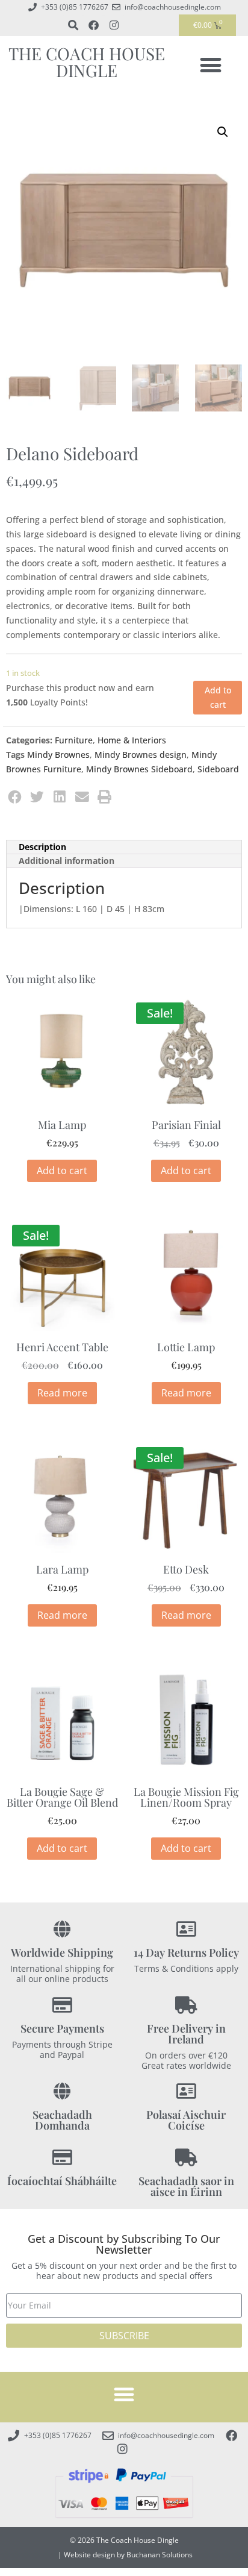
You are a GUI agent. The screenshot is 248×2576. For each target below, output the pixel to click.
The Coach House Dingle (87, 62)
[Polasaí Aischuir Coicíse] (186, 2091)
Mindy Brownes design (141, 755)
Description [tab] (42, 847)
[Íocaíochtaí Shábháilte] (62, 2158)
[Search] (73, 25)
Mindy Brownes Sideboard (139, 769)
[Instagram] (114, 25)
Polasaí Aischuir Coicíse (186, 2120)
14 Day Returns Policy (186, 1952)
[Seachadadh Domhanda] (62, 2091)
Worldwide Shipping (62, 1952)
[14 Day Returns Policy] (186, 1929)
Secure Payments (62, 2028)
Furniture (74, 740)
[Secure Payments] (62, 2005)
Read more (62, 1393)
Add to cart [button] (62, 1171)
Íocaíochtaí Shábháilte (62, 2181)
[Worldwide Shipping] (62, 1929)
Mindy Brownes (58, 755)
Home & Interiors (132, 740)
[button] (211, 65)
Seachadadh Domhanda (62, 2120)
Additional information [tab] (67, 861)
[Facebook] (93, 25)
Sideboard (218, 769)
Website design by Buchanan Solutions (128, 2555)
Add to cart (218, 697)
